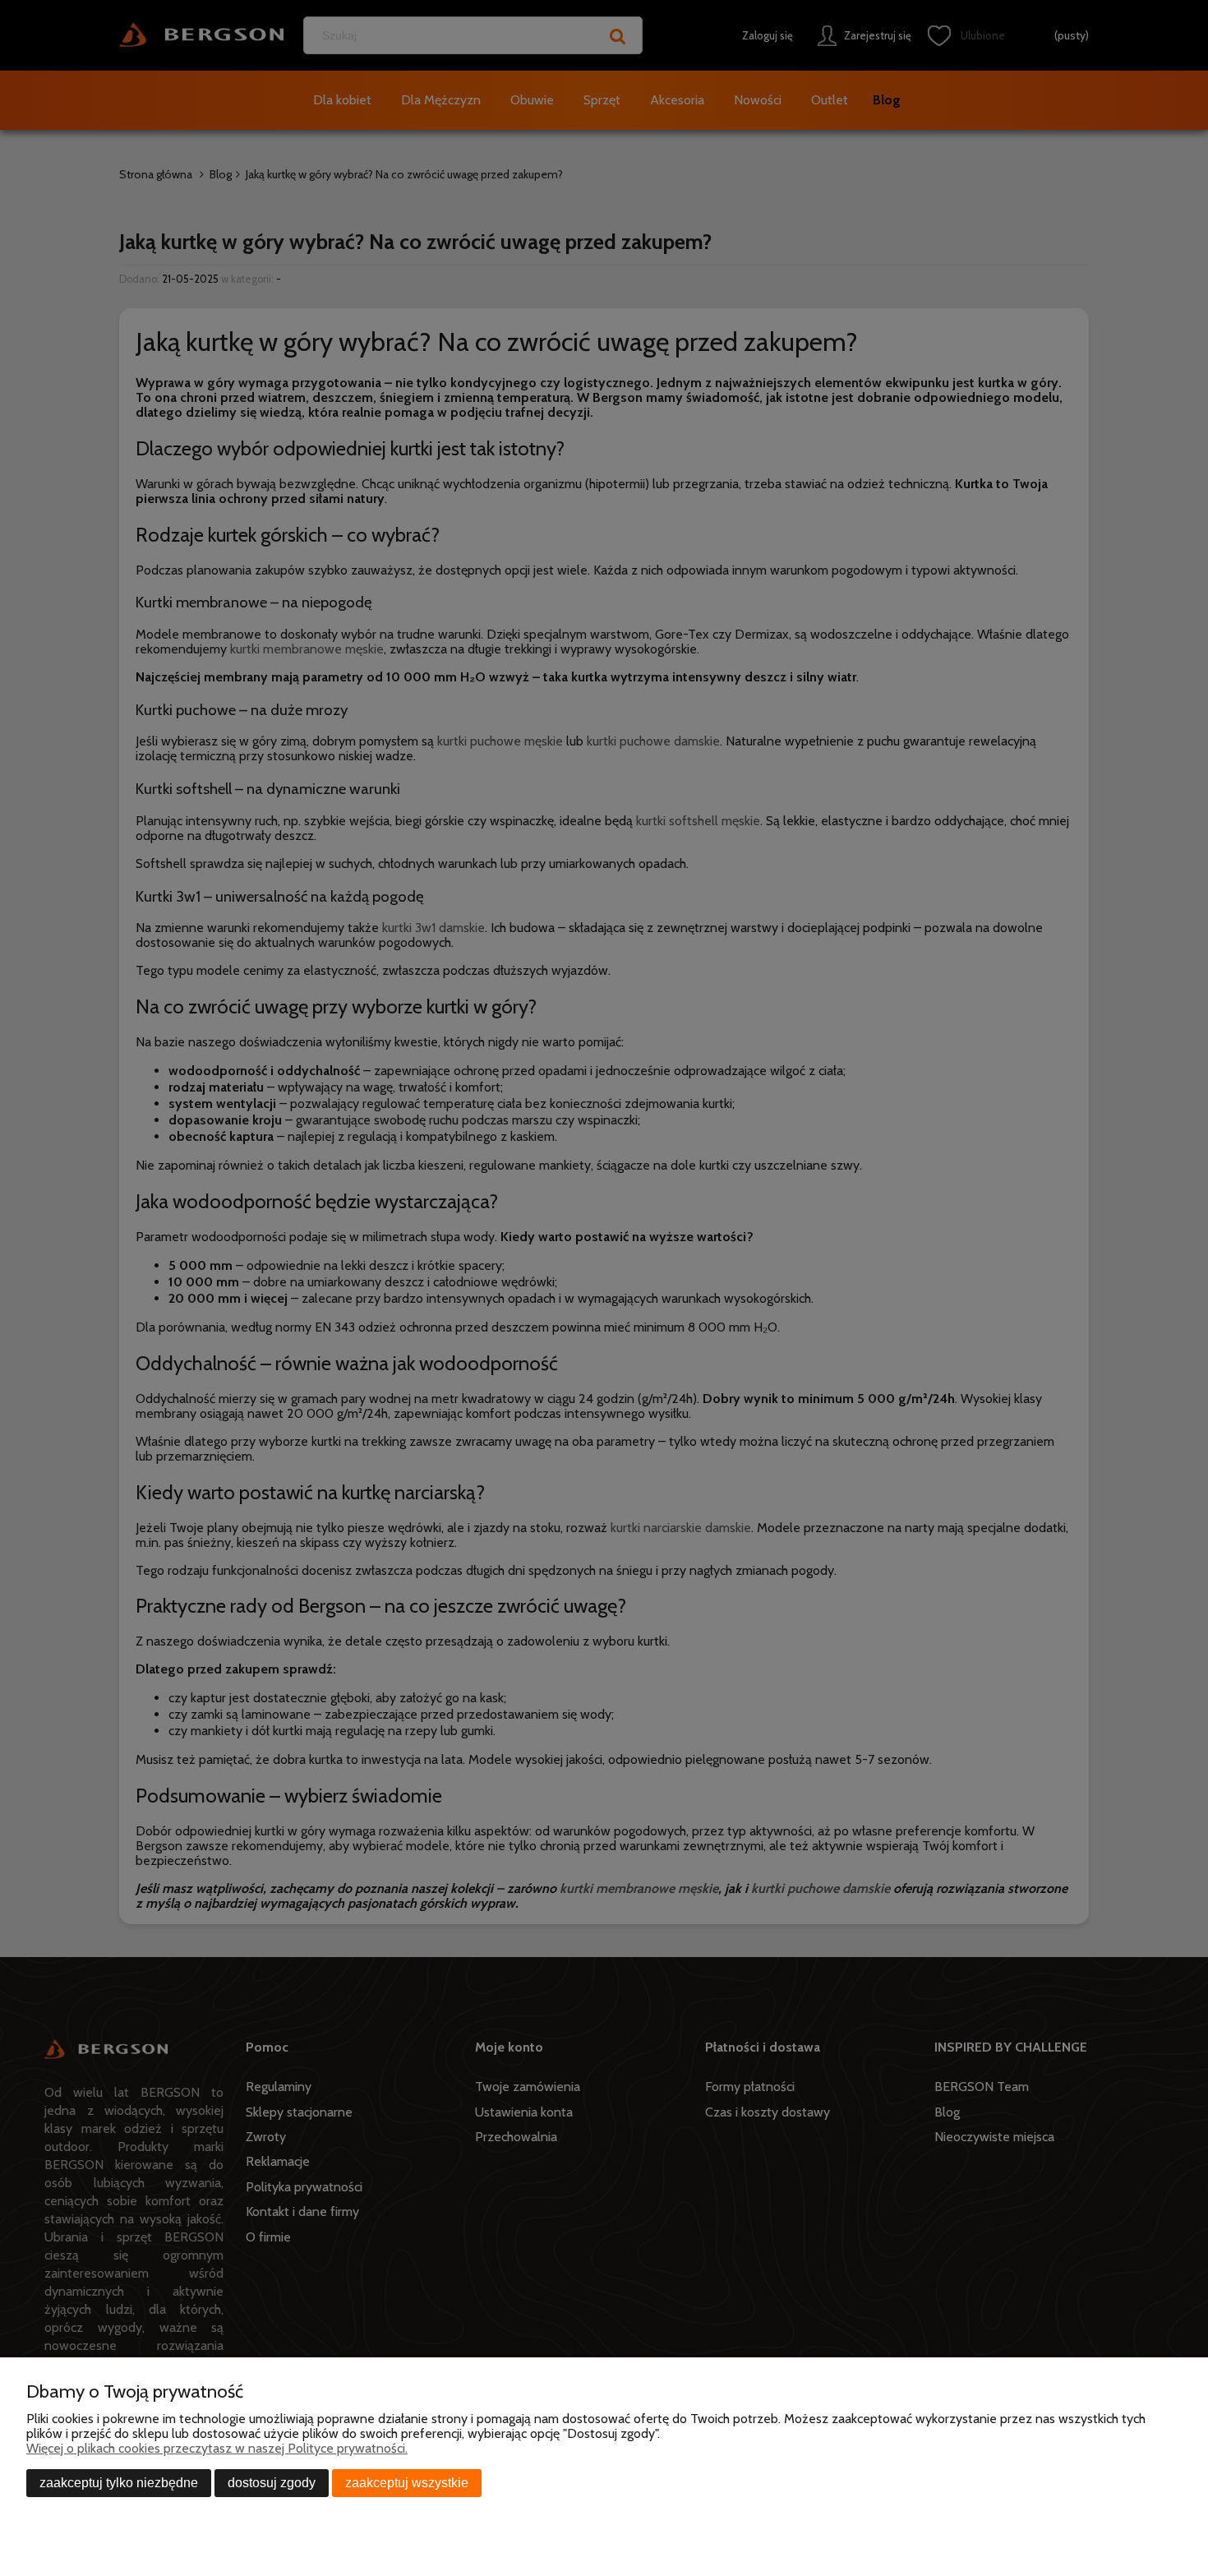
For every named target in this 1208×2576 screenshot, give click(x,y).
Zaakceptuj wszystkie (407, 2483)
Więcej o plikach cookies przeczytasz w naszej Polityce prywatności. (217, 2448)
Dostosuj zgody (272, 2483)
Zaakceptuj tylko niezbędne (119, 2483)
